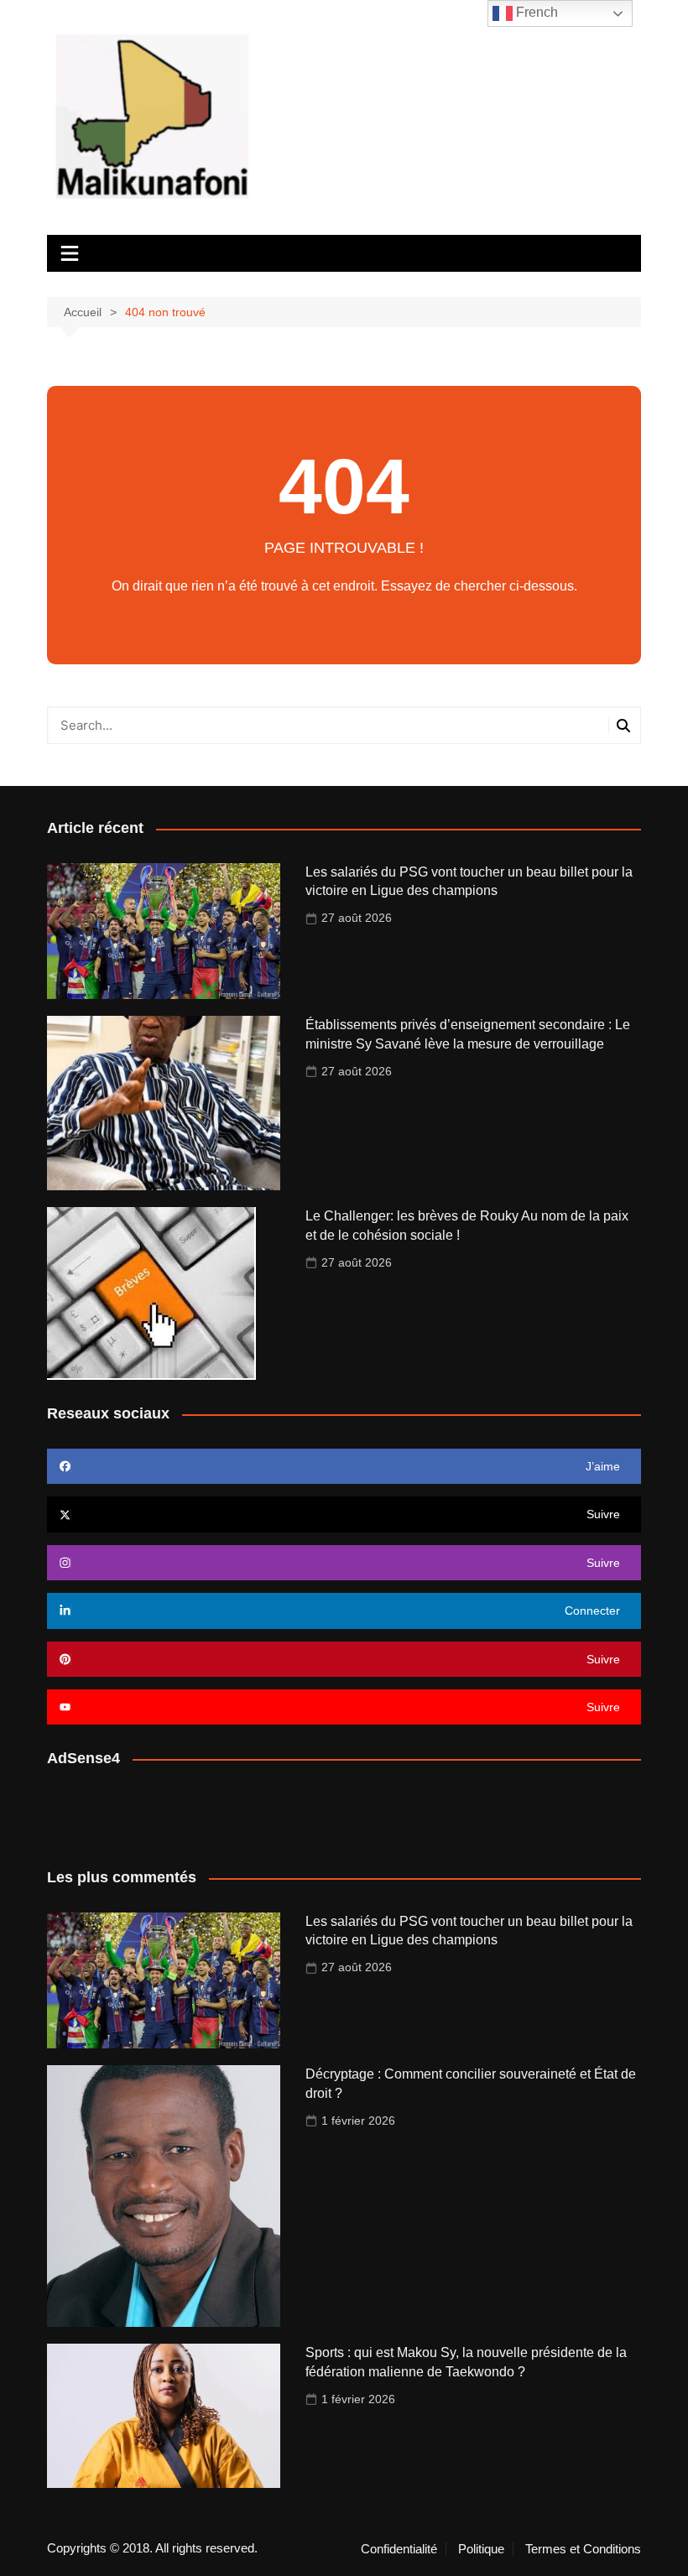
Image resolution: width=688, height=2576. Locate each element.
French (535, 12)
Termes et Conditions (583, 2549)
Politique (481, 2549)
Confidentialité (399, 2549)
